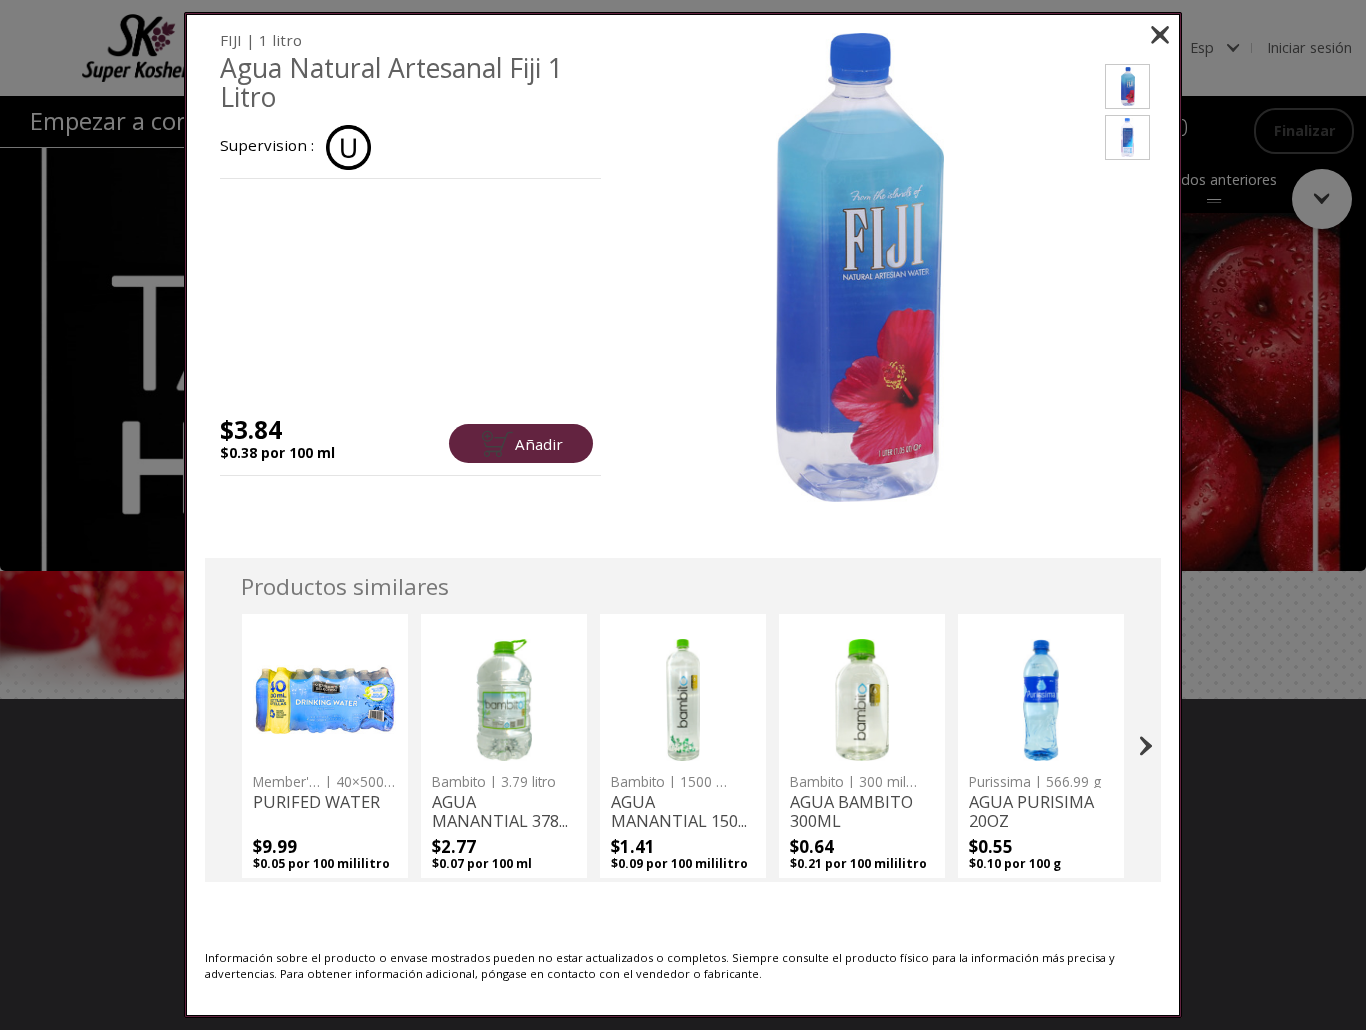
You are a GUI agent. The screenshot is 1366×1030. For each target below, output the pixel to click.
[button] (860, 267)
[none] (324, 746)
